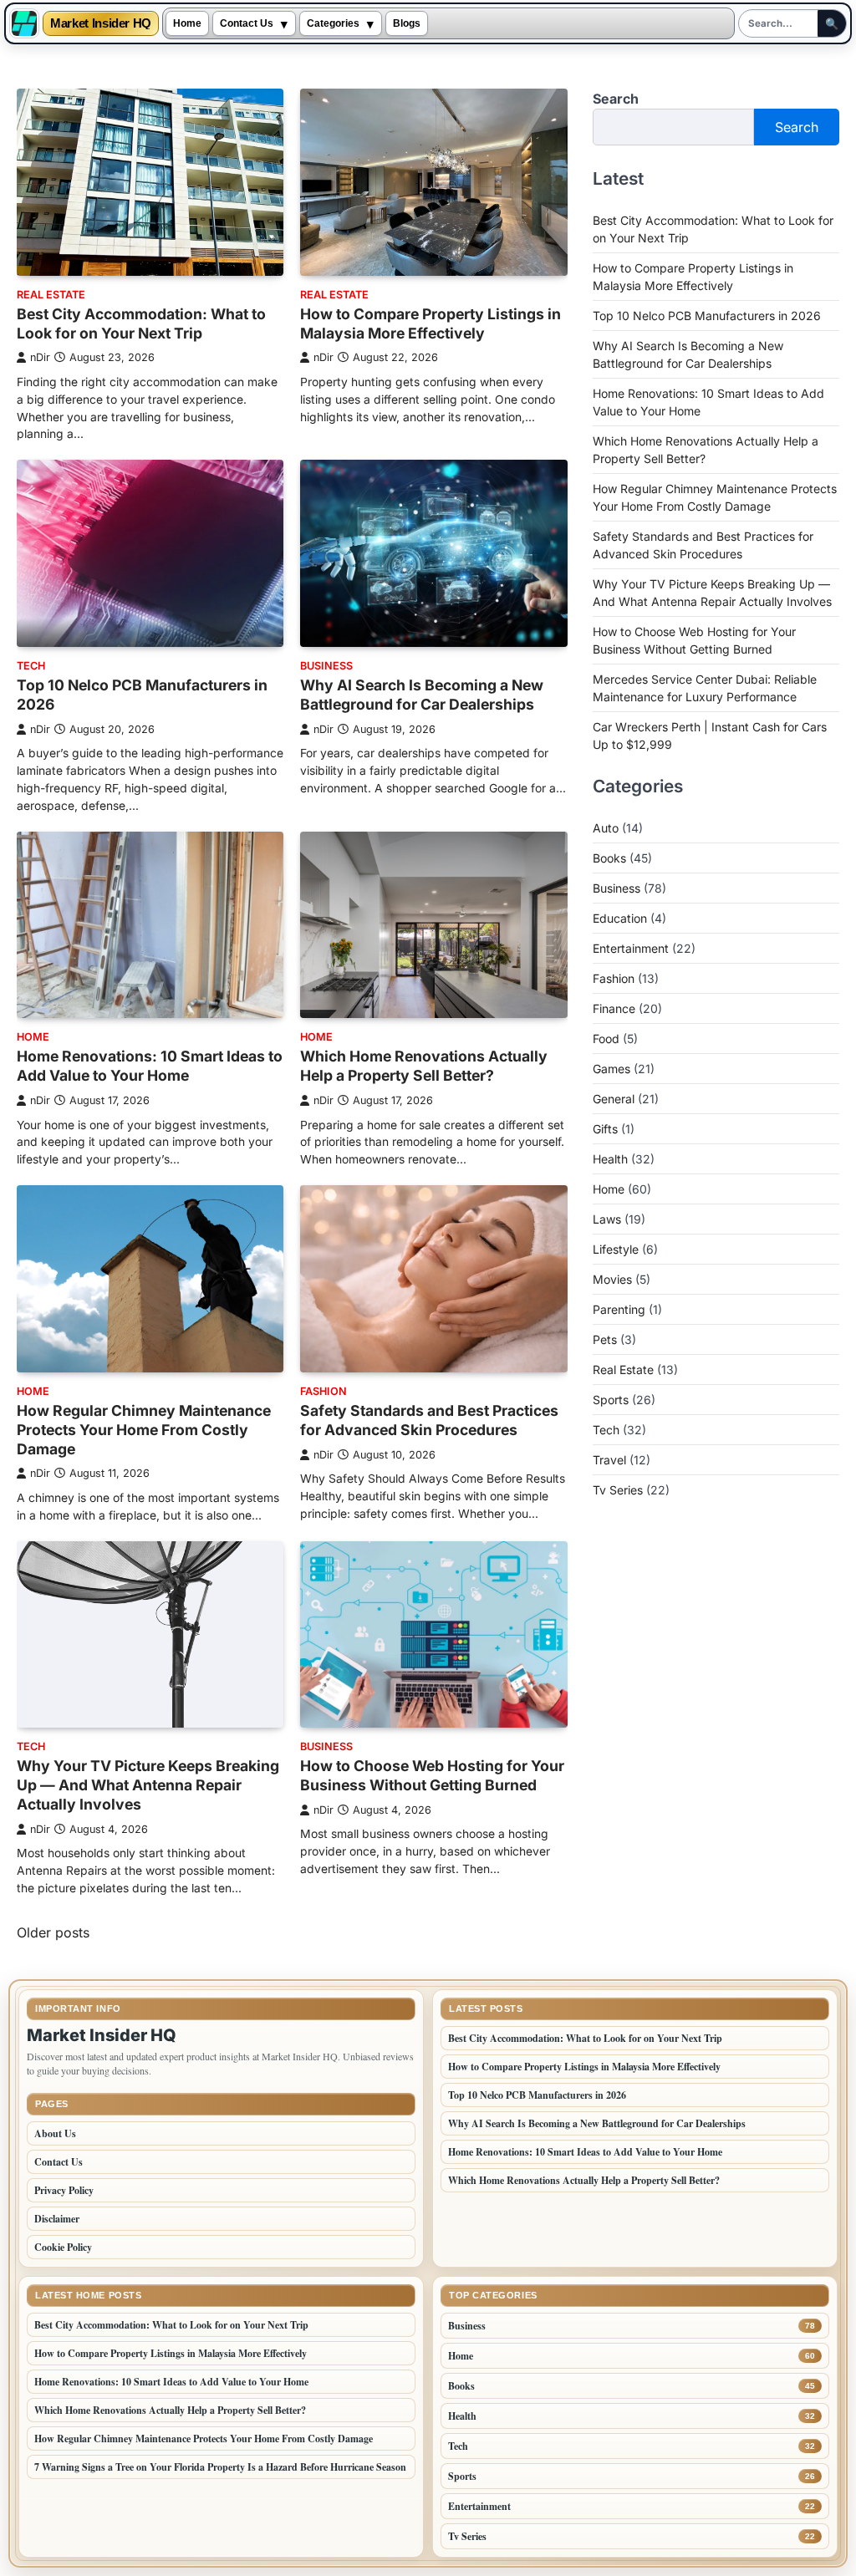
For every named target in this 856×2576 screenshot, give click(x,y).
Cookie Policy (63, 2247)
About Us (55, 2133)
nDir (40, 357)
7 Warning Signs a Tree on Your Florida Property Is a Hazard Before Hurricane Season (220, 2467)
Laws (607, 1219)
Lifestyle (616, 1249)
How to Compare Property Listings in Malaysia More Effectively (431, 323)
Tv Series (618, 1490)
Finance (614, 1008)
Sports (611, 1400)
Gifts (605, 1129)
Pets (605, 1339)
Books (609, 858)
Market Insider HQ (101, 24)
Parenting (619, 1309)
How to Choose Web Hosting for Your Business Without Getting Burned (432, 1775)
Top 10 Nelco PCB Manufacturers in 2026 (707, 316)
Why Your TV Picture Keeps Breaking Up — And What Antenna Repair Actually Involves (148, 1785)
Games (611, 1069)
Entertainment (631, 948)
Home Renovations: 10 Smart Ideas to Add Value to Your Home (150, 1066)
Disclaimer (57, 2219)
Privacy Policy (64, 2190)
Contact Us (247, 23)
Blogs (407, 23)
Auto (606, 828)
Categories (333, 23)
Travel (609, 1460)
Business (326, 666)
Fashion (324, 1391)
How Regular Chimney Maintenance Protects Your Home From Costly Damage (144, 1430)
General (614, 1099)
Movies (612, 1279)
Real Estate (51, 295)
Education (620, 918)
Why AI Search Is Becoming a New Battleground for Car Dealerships (422, 695)
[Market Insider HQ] (24, 23)
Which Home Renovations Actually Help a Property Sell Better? (424, 1066)
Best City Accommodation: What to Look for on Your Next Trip (141, 323)
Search (616, 99)
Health (610, 1159)
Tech (31, 666)
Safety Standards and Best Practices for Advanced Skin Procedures (429, 1420)
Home (187, 23)
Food (606, 1039)
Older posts (53, 1932)
